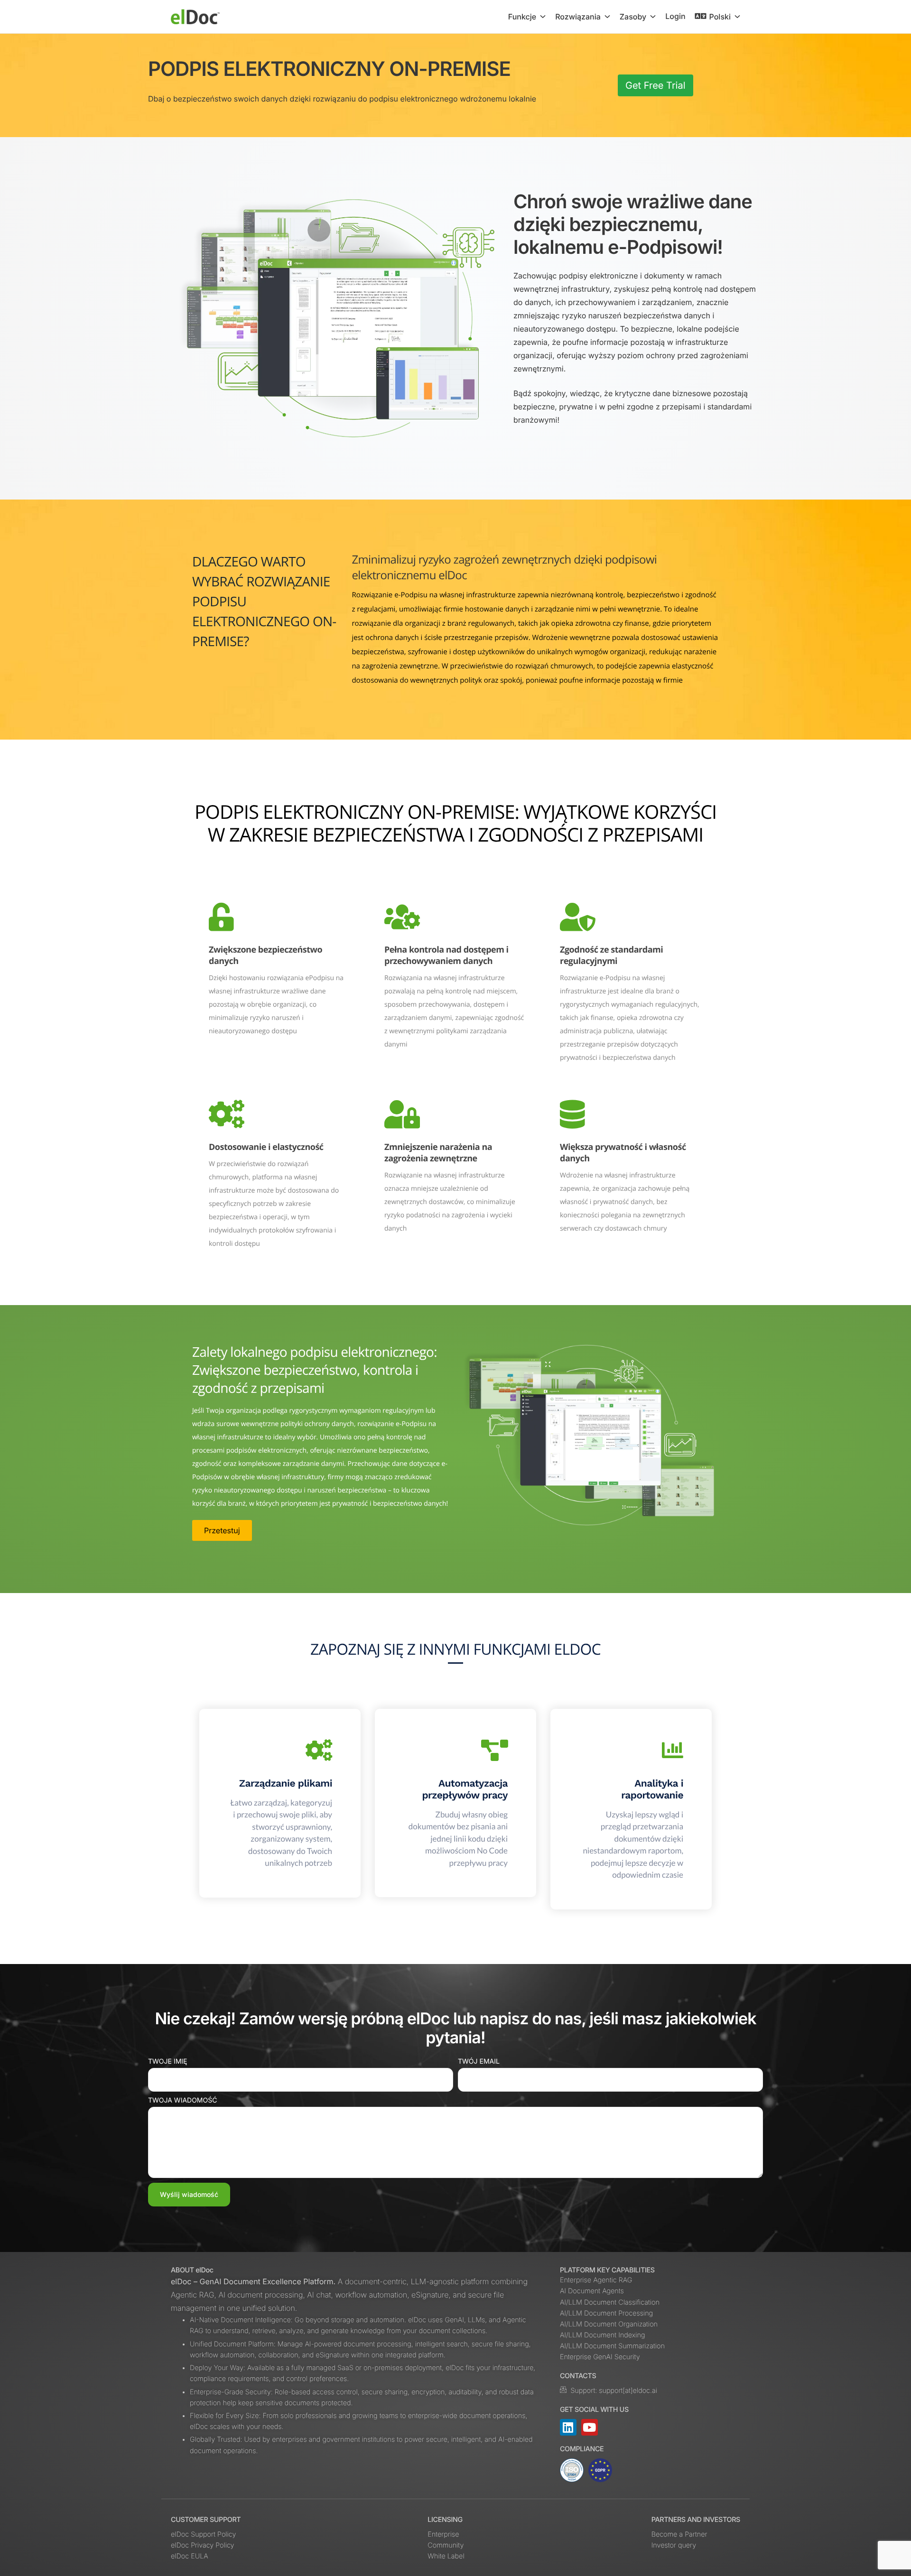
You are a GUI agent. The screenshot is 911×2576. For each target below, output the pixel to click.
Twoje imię (167, 2062)
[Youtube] (590, 2427)
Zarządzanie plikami (286, 1784)
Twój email (479, 2062)
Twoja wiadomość (182, 2100)
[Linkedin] (568, 2427)
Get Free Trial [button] (655, 85)
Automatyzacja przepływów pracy (465, 1789)
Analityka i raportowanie (652, 1789)
